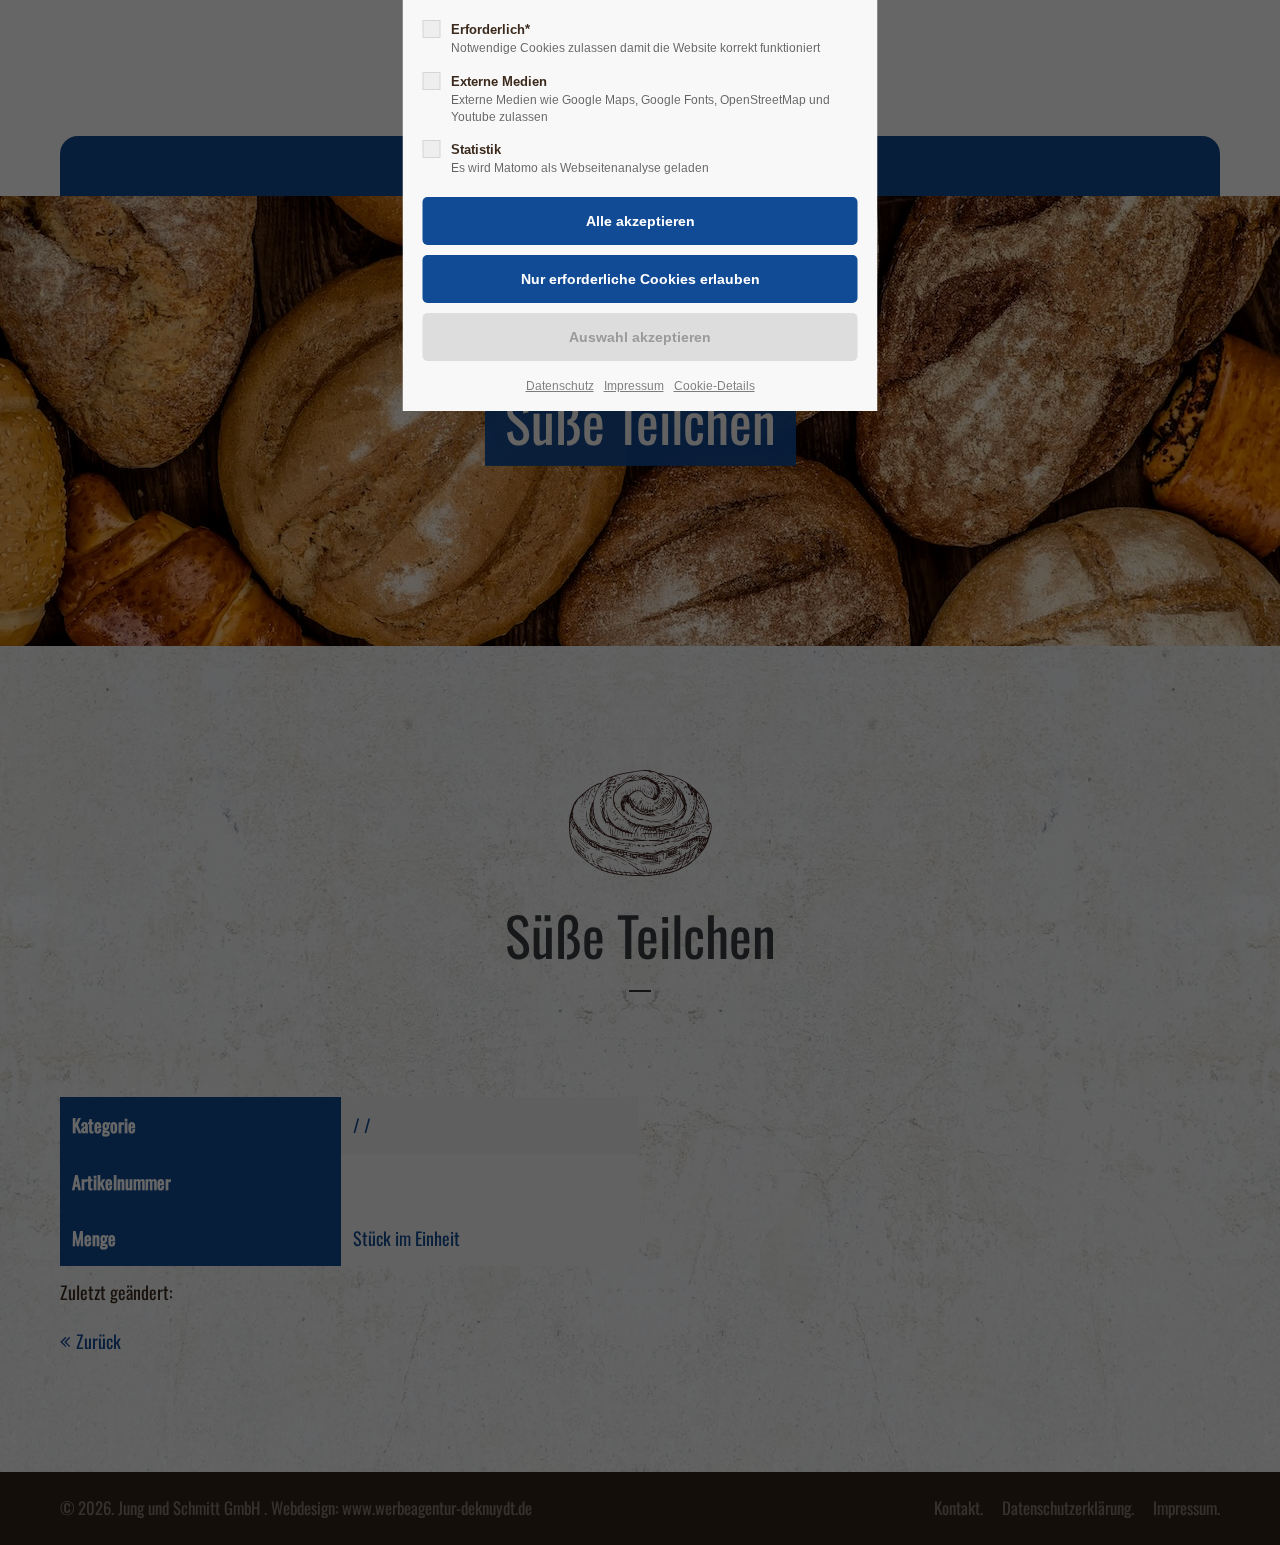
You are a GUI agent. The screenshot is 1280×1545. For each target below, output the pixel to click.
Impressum (634, 386)
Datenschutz (560, 386)
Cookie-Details (714, 386)
